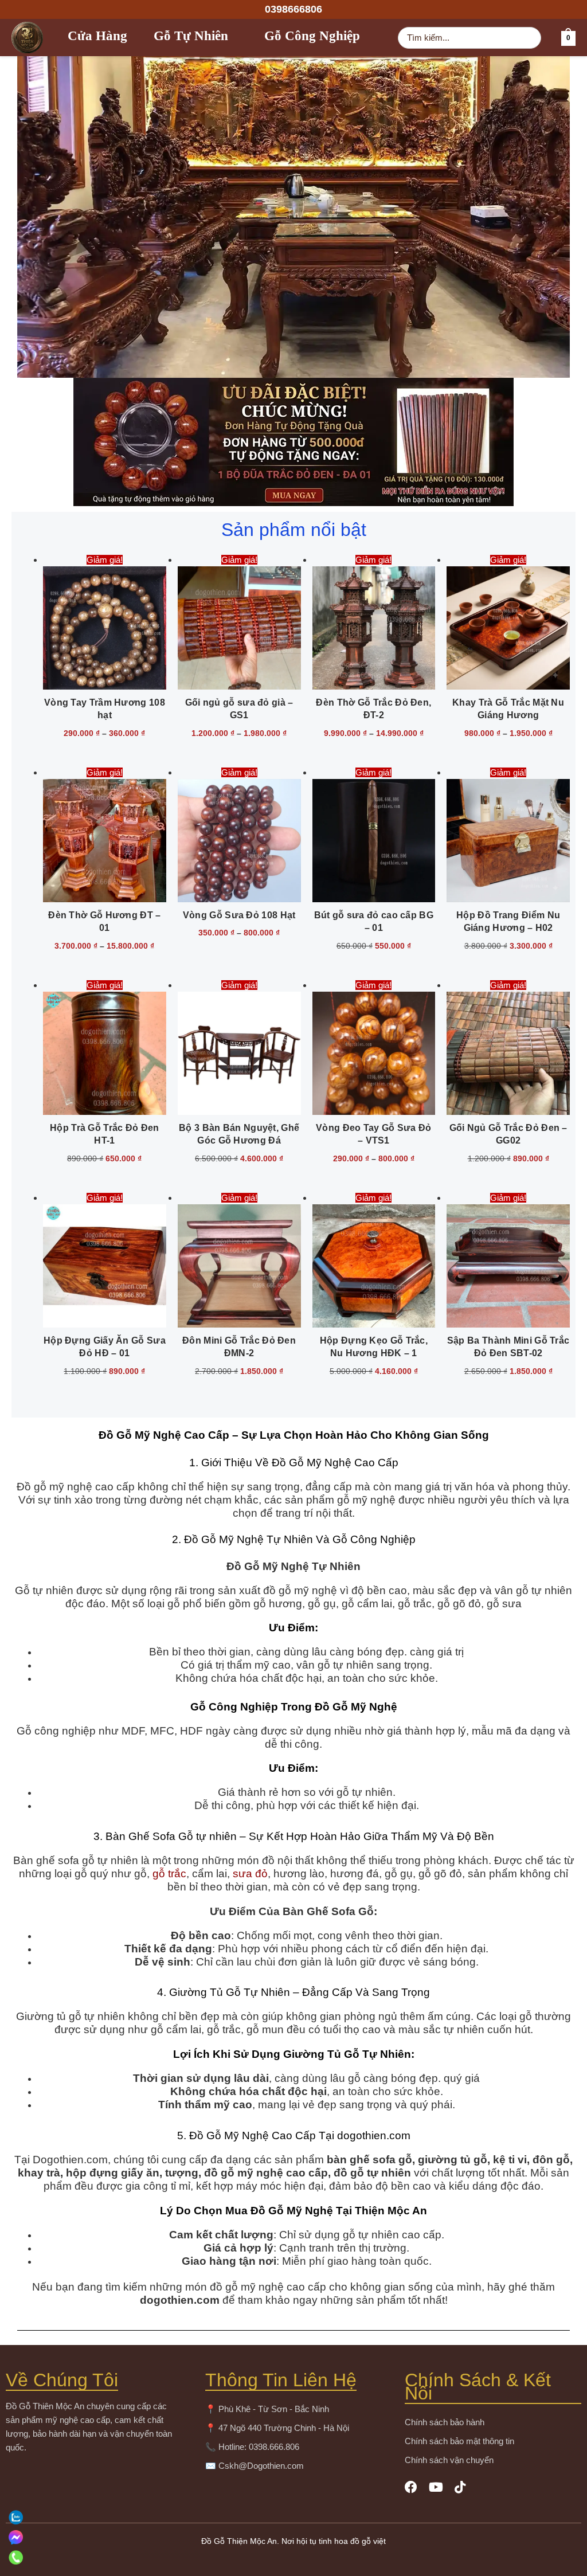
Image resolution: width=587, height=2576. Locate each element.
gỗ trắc (169, 1874)
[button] (293, 9)
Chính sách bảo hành (445, 2422)
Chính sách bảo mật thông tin (459, 2441)
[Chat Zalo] (292, 2517)
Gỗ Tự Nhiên (191, 38)
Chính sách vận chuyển (449, 2460)
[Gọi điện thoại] (292, 2557)
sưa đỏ (250, 1874)
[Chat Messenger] (292, 2537)
